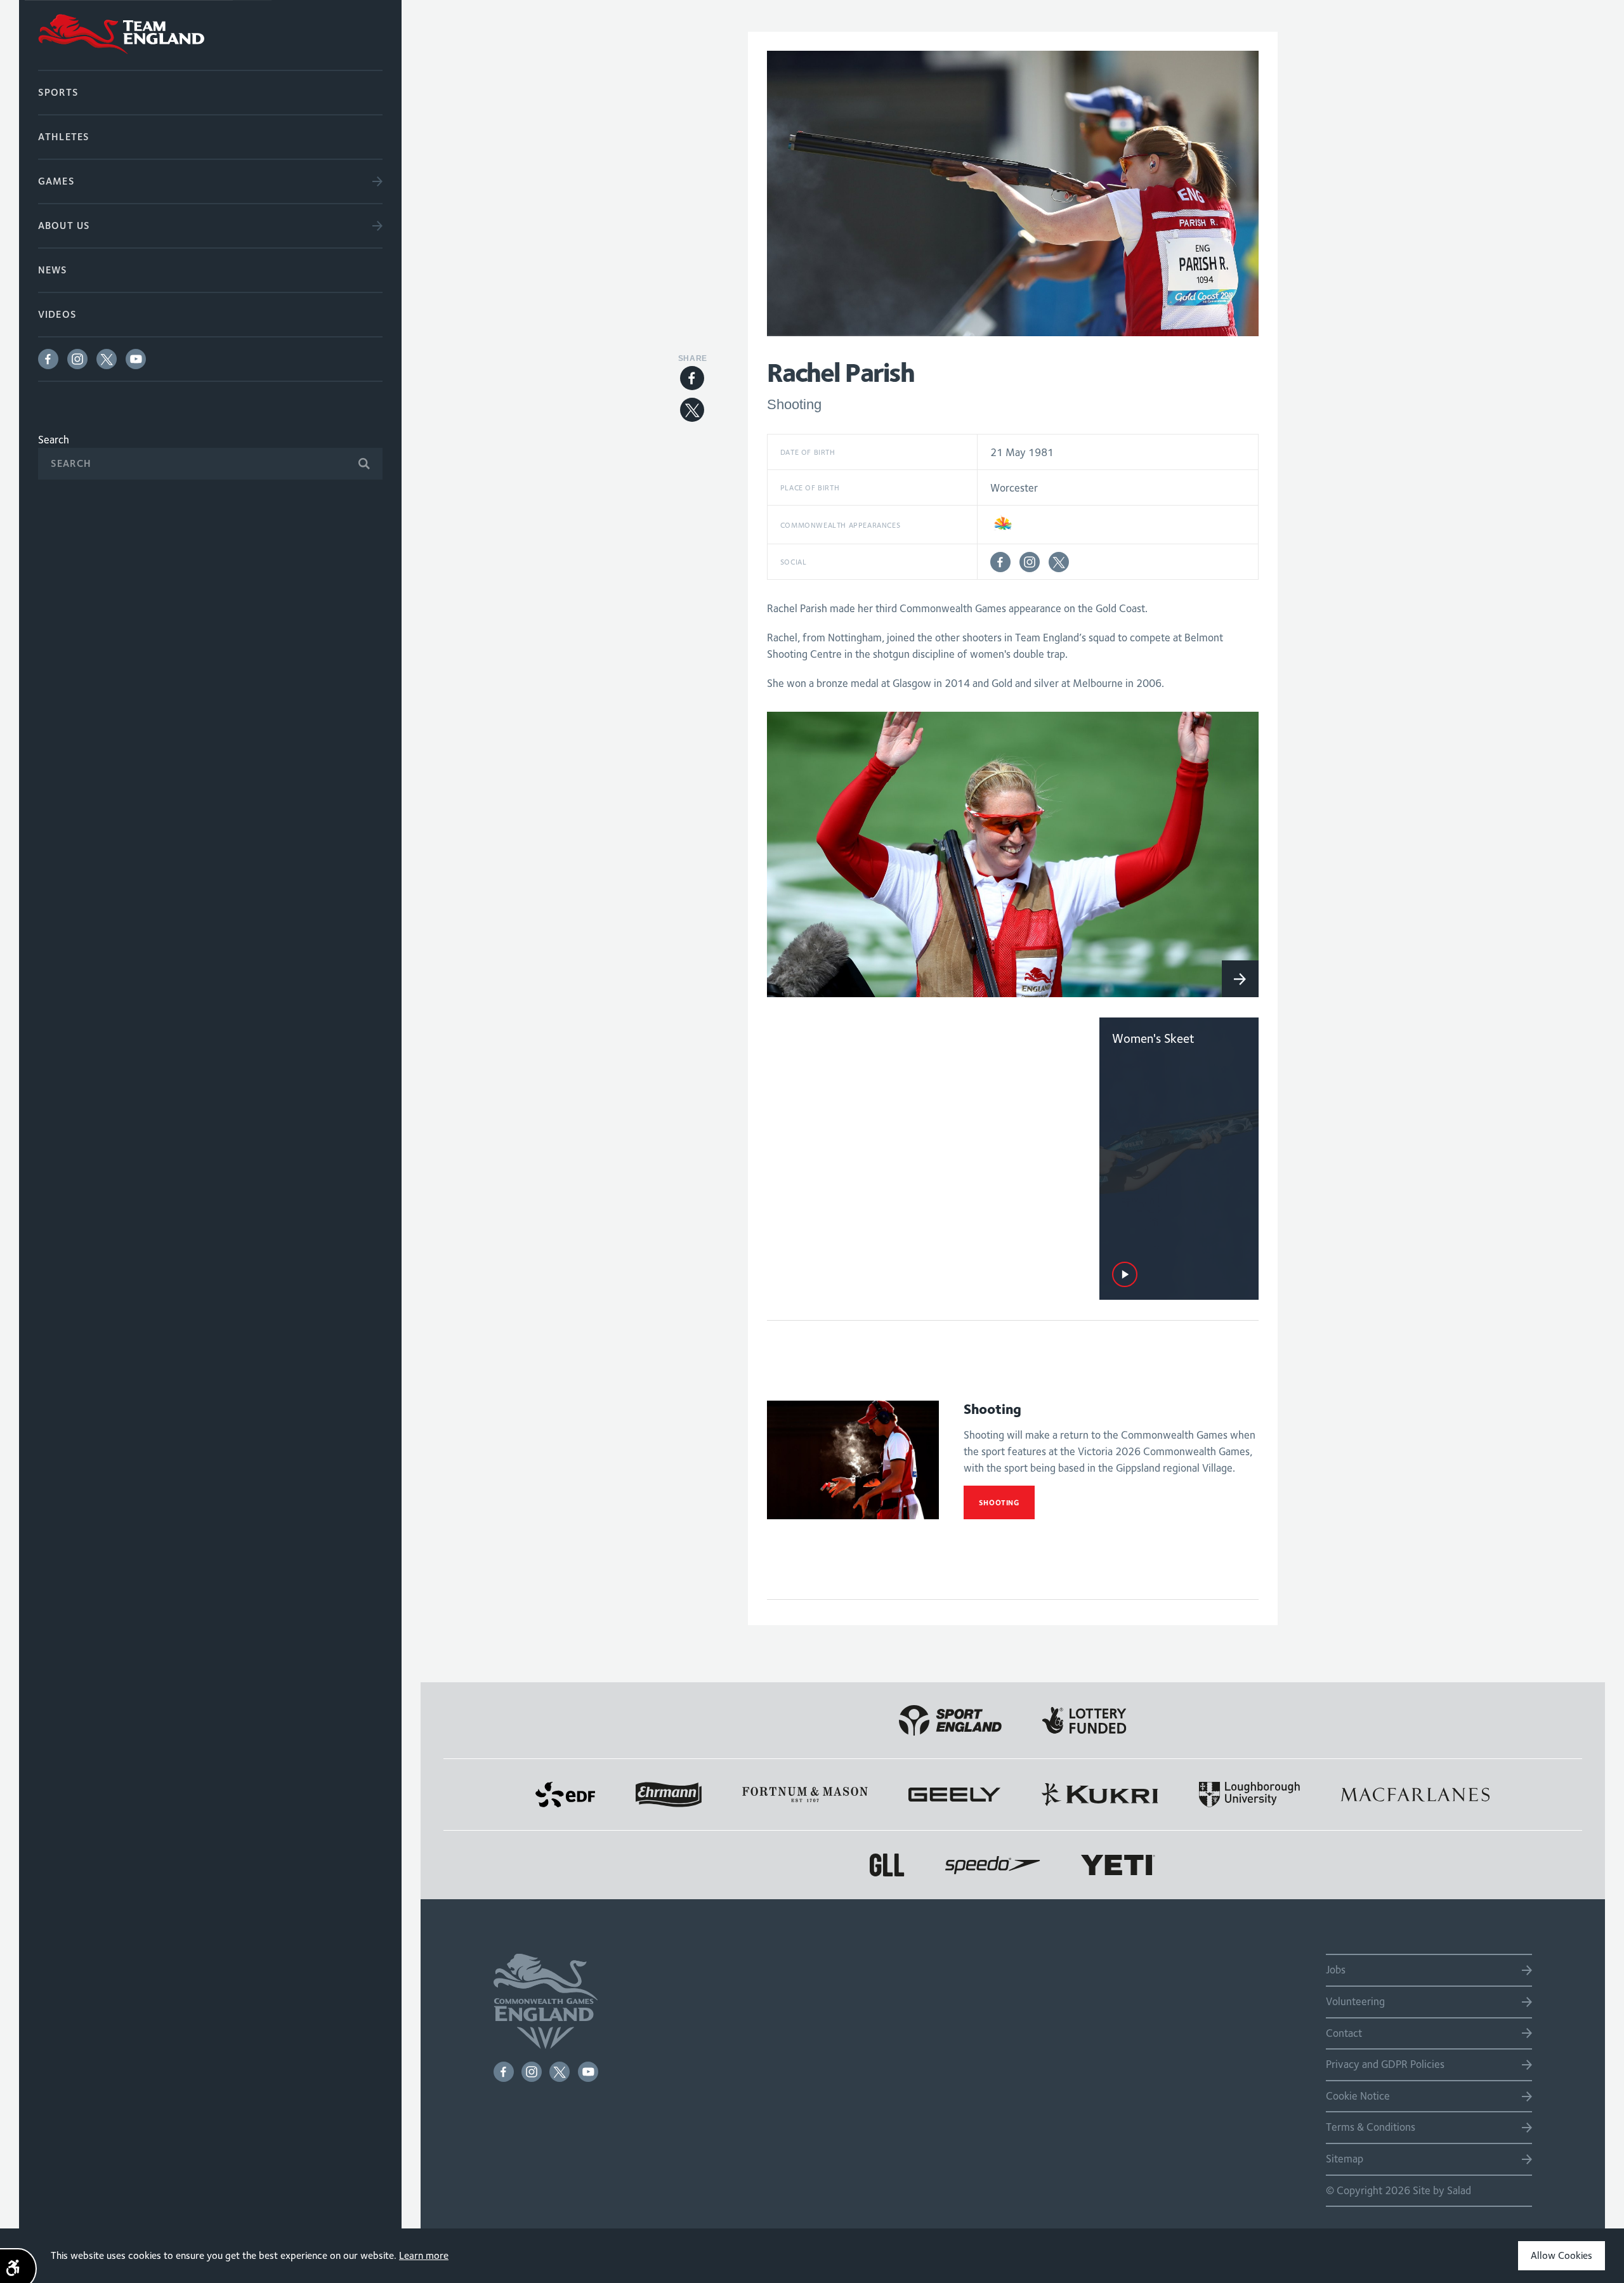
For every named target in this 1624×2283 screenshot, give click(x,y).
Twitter (107, 359)
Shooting (999, 1502)
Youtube (136, 359)
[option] (1013, 854)
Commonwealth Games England (210, 35)
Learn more (424, 2255)
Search (54, 440)
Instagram (77, 359)
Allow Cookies (1562, 2255)
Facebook (48, 359)
